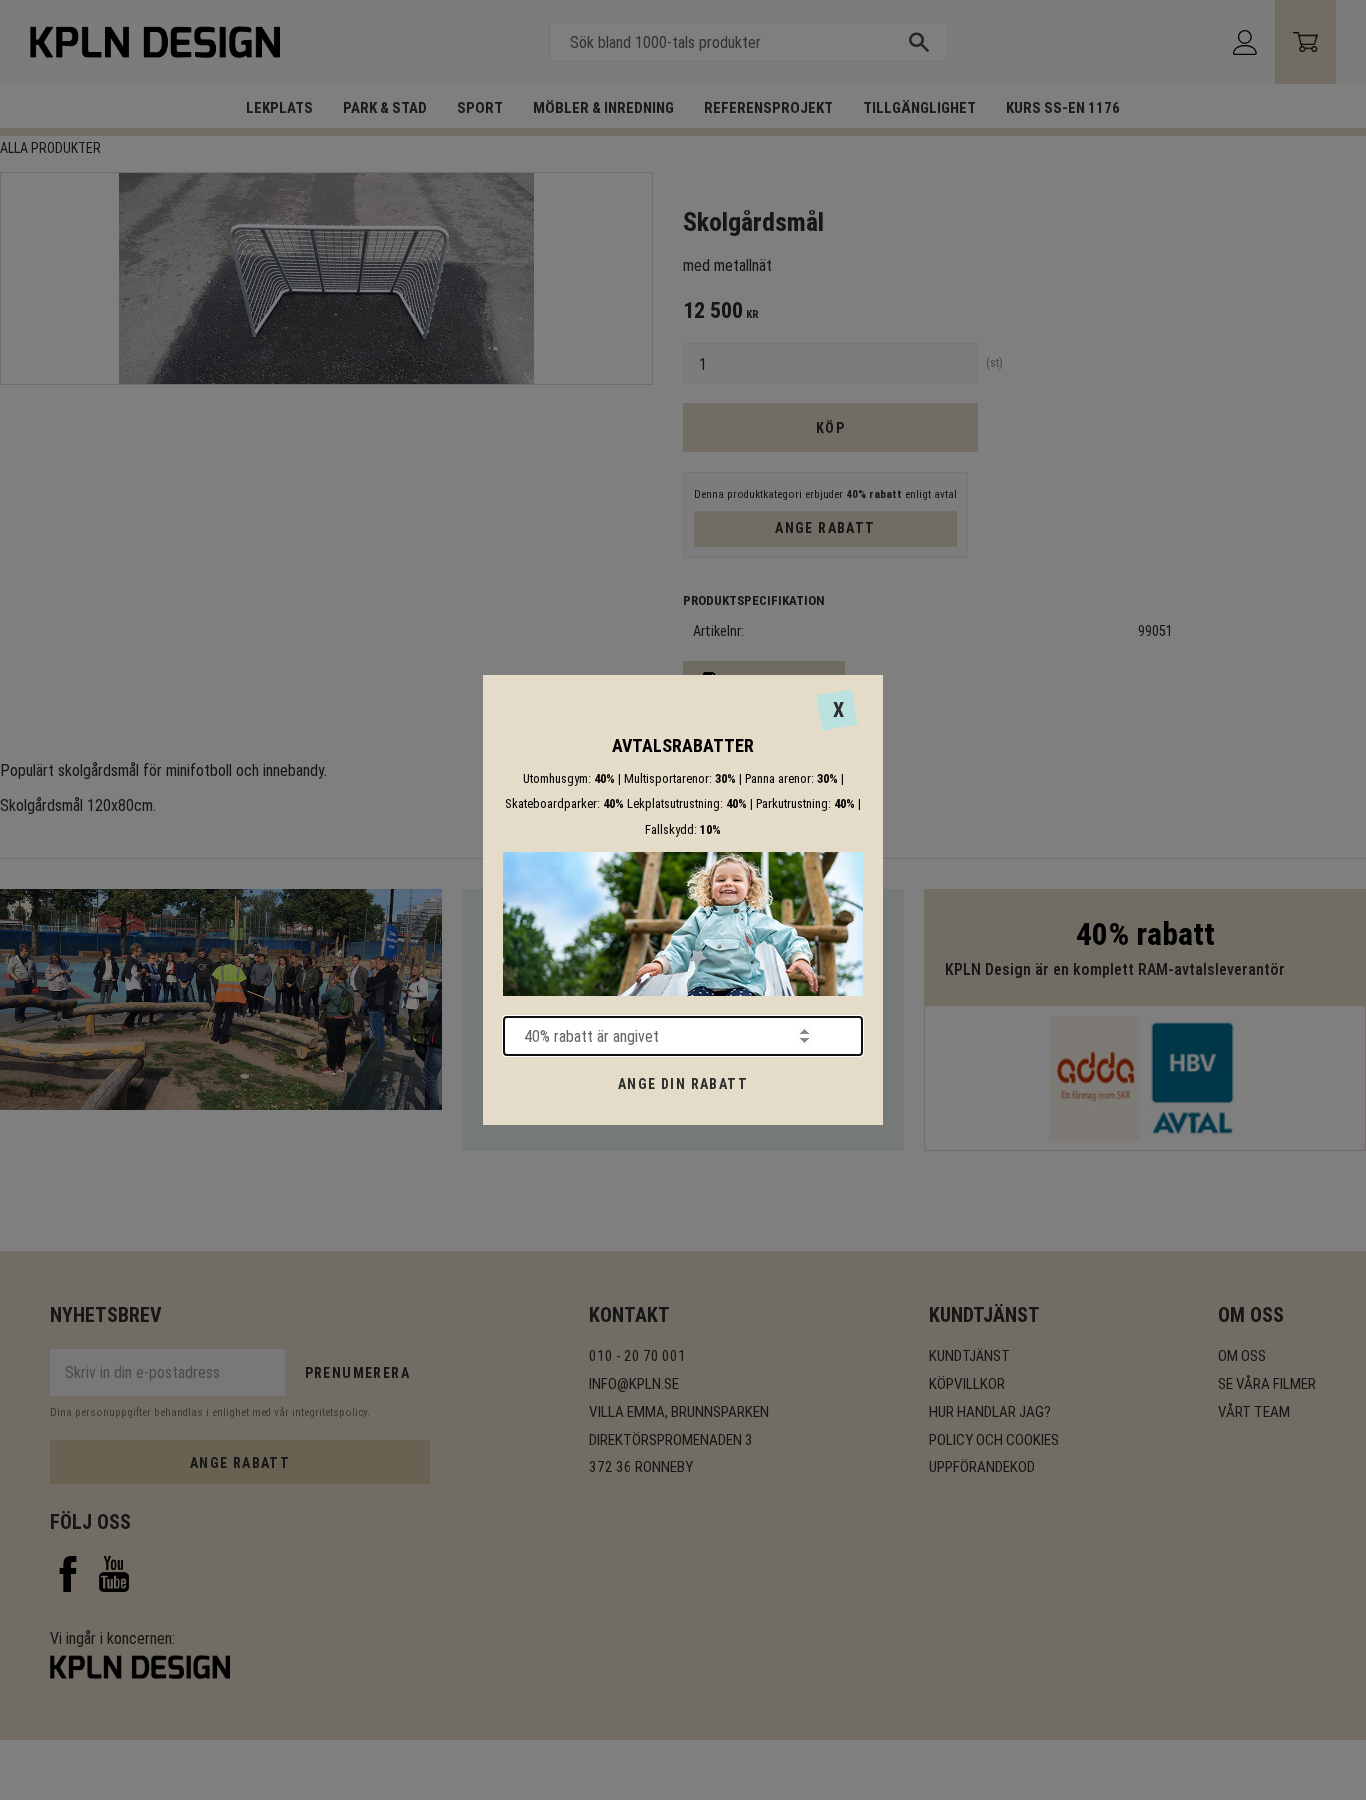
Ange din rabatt (683, 1084)
